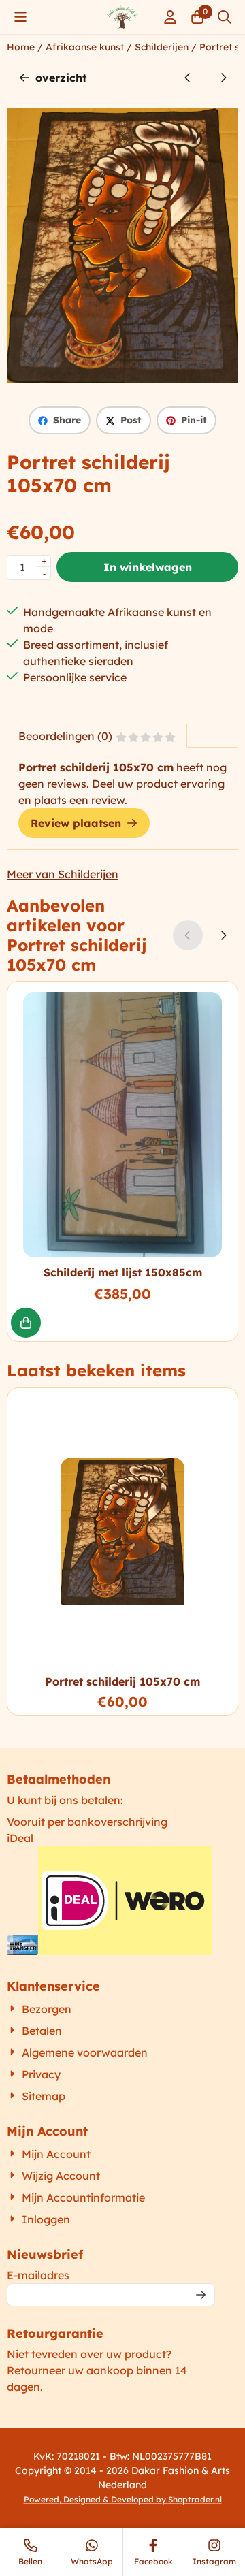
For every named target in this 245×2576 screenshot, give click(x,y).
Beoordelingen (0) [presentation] (65, 736)
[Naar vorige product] (188, 78)
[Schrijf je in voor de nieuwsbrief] (201, 2295)
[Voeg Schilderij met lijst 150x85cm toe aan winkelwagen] (26, 1323)
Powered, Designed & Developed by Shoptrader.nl (123, 2499)
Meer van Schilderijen (63, 874)
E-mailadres (111, 2275)
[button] (20, 17)
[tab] (97, 736)
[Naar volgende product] (223, 78)
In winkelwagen (148, 567)
